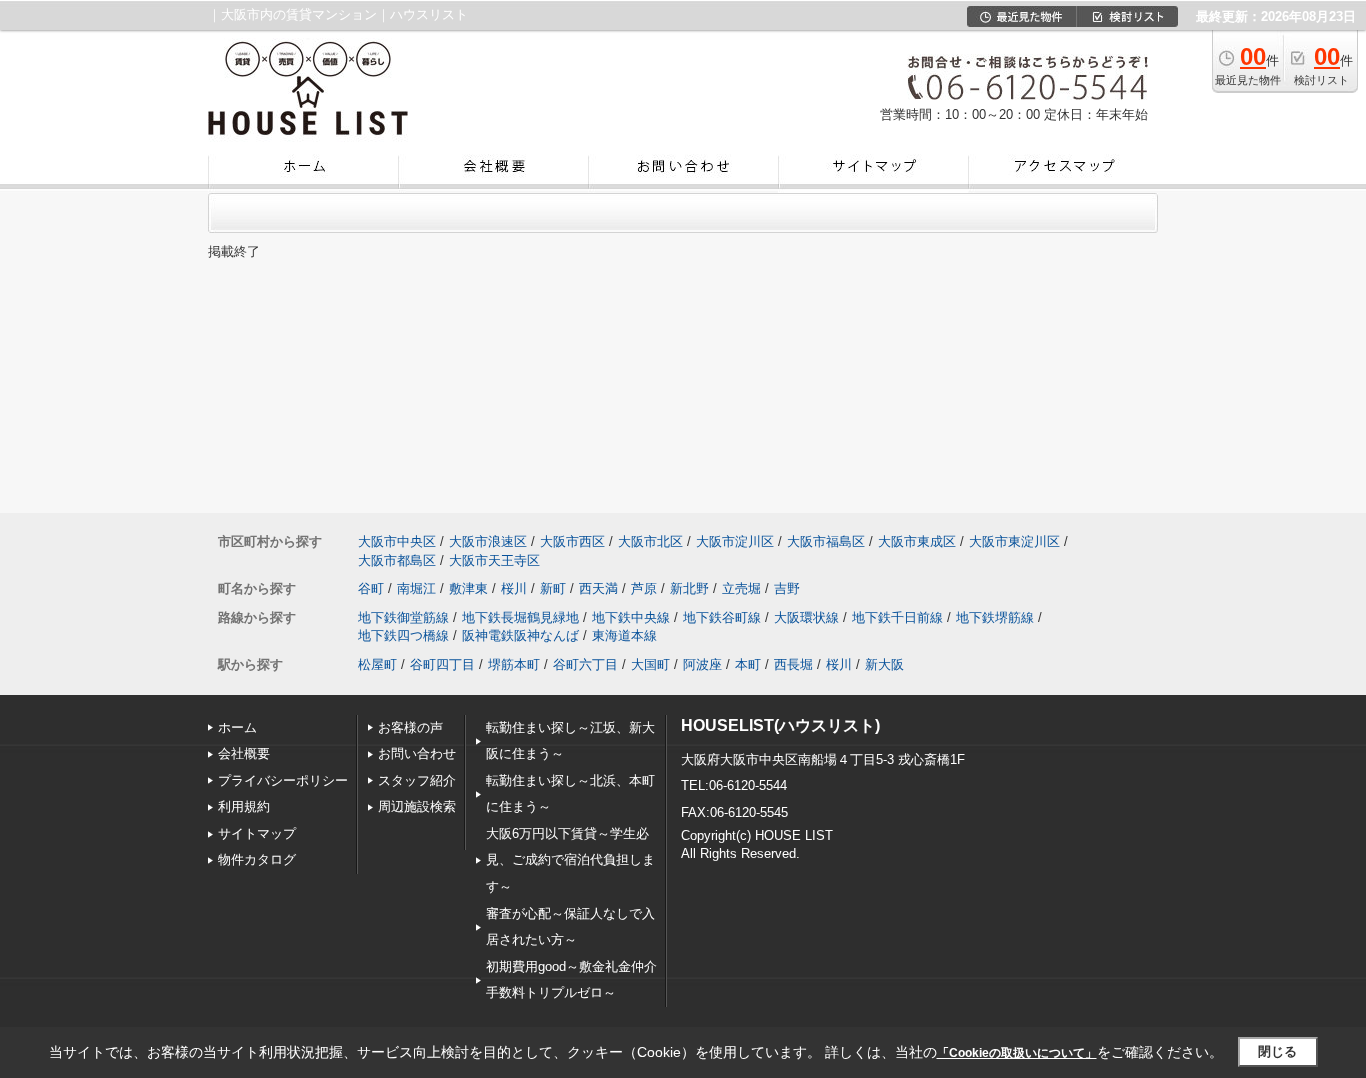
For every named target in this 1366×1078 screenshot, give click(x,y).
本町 (748, 664)
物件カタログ (257, 859)
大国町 (650, 664)
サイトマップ (257, 833)
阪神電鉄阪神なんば (520, 635)
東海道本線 (624, 635)
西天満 (598, 588)
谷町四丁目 (442, 664)
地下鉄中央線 (631, 617)
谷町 (371, 588)
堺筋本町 (514, 664)
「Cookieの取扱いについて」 (1017, 1053)
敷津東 (468, 588)
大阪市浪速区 (488, 541)
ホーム (237, 727)
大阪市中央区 (397, 541)
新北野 (689, 588)
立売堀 (741, 588)
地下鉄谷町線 (722, 617)
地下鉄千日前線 (897, 617)
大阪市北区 (650, 541)
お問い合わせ (417, 753)
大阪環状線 (806, 617)
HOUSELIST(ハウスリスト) (780, 725)
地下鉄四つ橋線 (403, 635)
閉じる (1277, 1051)
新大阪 (884, 664)
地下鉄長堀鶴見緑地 (520, 617)
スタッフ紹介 (417, 780)
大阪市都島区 (397, 560)
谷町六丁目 (585, 664)
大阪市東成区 (917, 541)
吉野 (787, 588)
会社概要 (244, 753)
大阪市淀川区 (735, 541)
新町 (553, 588)
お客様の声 (410, 727)
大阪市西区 (572, 541)
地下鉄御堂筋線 (403, 617)
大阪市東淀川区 (1014, 541)
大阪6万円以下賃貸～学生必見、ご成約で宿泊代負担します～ (570, 860)
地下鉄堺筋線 (995, 617)
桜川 (514, 588)
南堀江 (416, 588)
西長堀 (793, 664)
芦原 (644, 588)
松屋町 (377, 664)
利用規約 (244, 806)
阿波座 (702, 664)
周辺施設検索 (417, 806)
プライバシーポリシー (283, 780)
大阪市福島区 (826, 541)
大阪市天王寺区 (494, 560)
